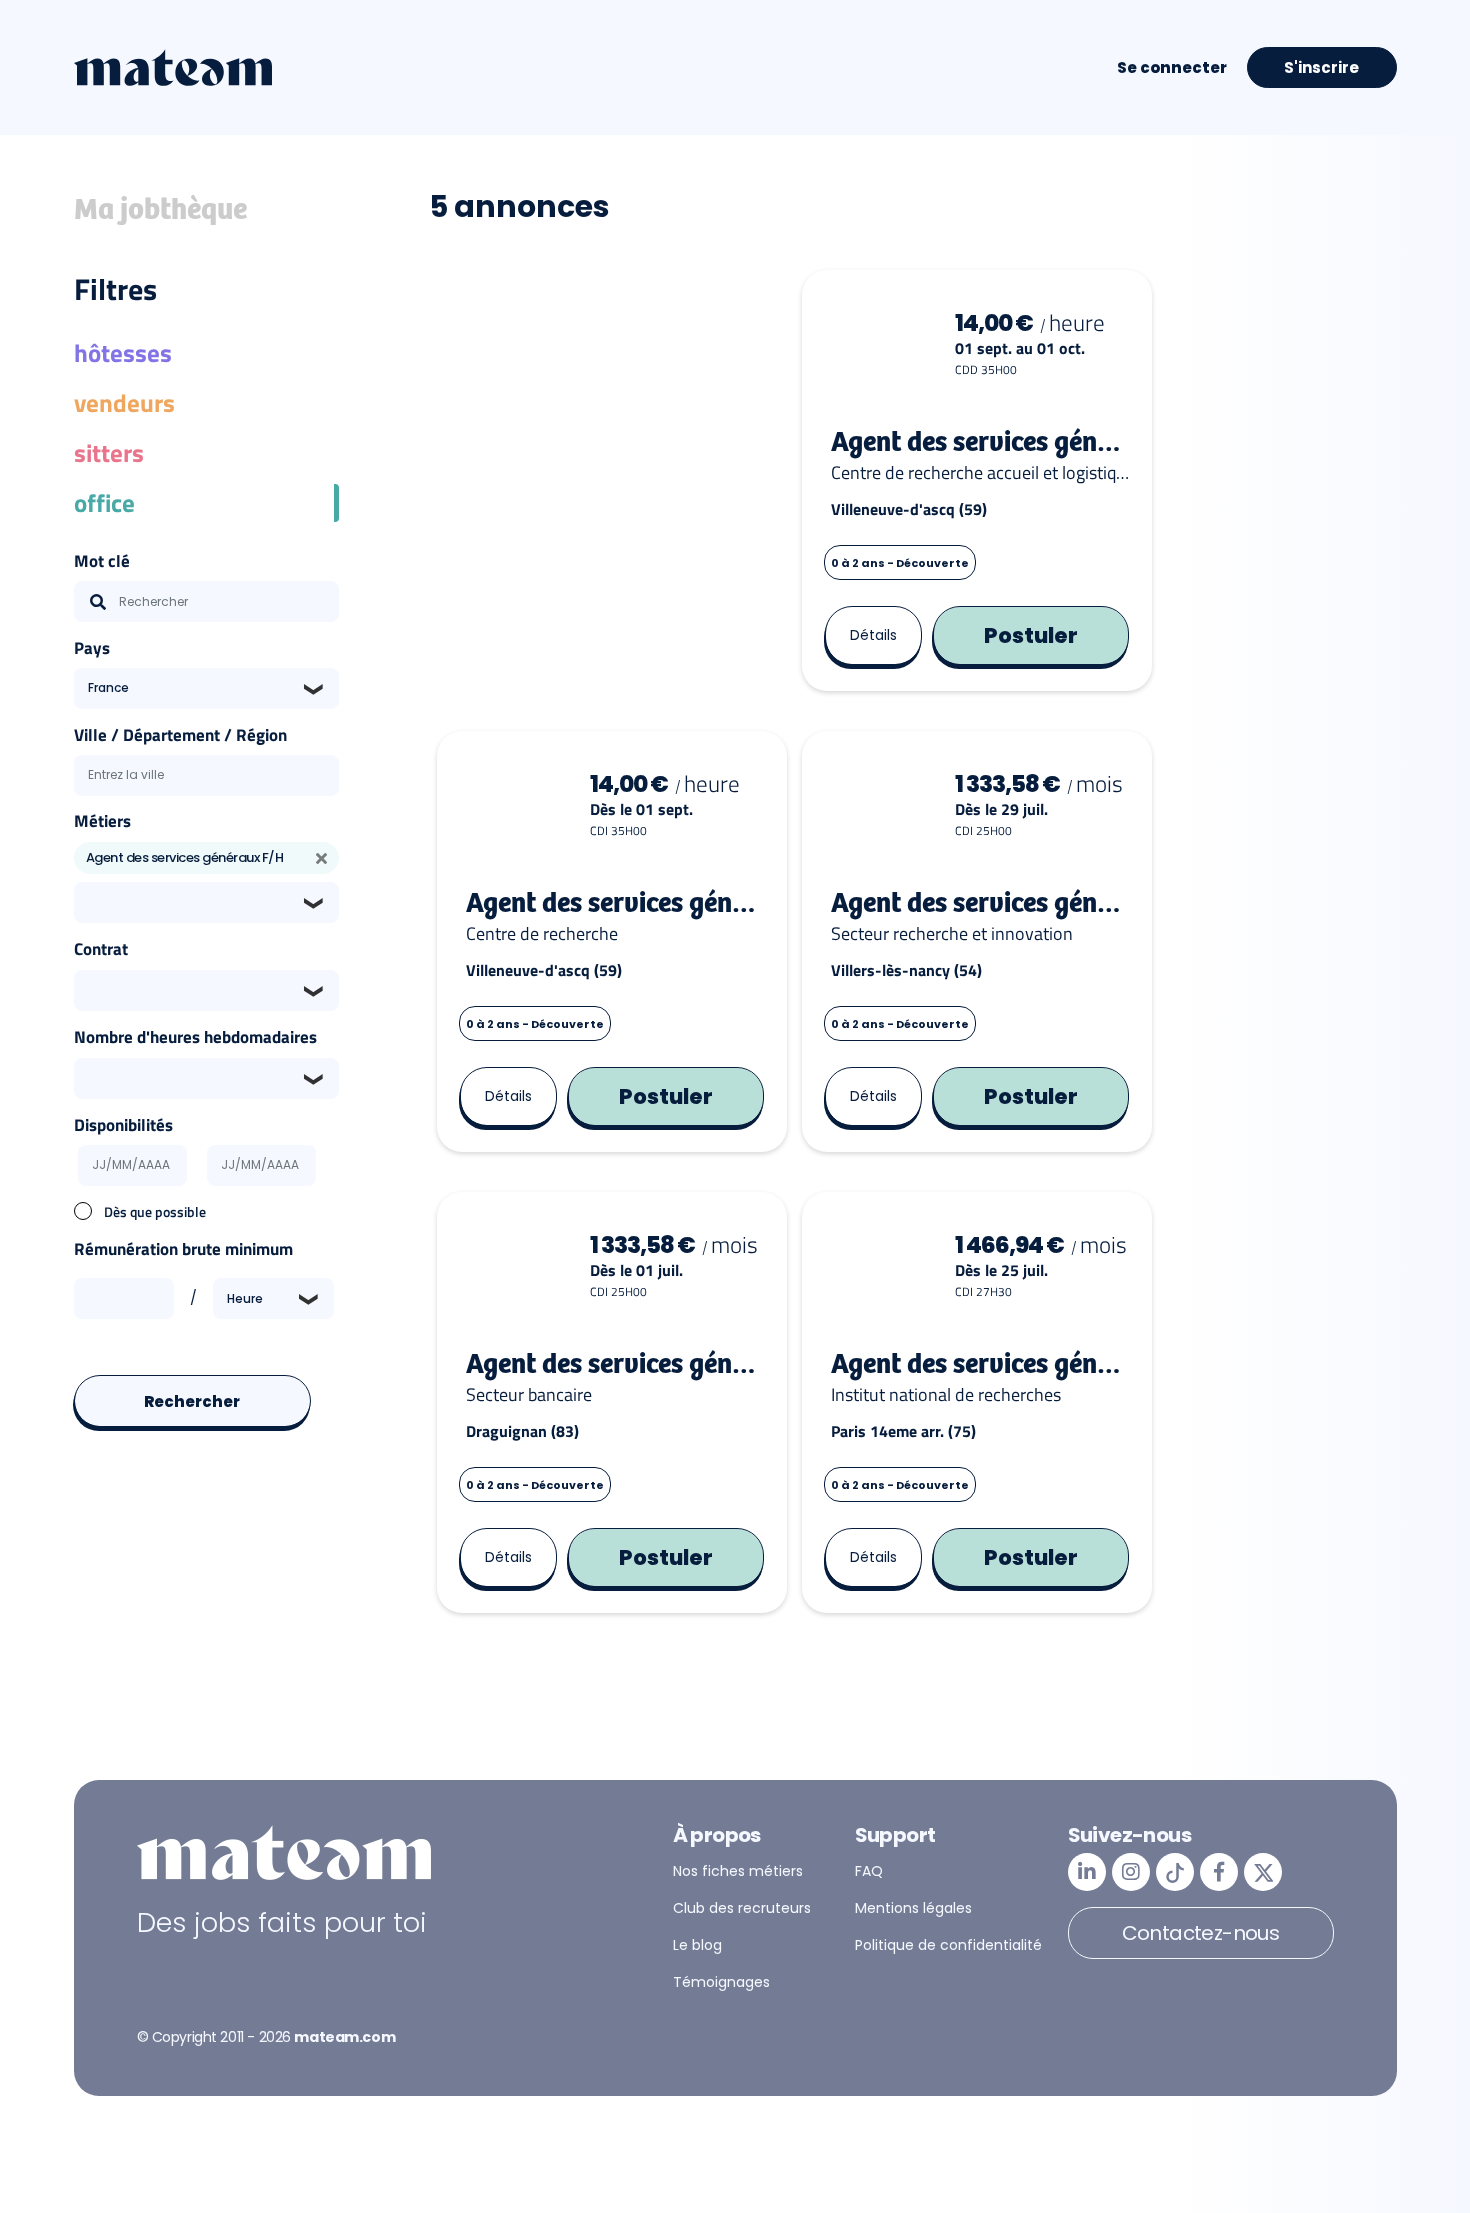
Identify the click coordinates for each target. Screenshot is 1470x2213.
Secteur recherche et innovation (952, 934)
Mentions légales (913, 1908)
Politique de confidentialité (948, 1945)
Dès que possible (155, 1211)
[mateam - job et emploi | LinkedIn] (1087, 1872)
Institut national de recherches (946, 1395)
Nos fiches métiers (738, 1871)
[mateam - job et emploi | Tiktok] (1175, 1872)
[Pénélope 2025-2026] (612, 480)
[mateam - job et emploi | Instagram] (1131, 1872)
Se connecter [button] (1172, 67)
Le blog (697, 1945)
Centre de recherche (542, 934)
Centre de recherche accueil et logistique (980, 473)
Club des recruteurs (742, 1908)
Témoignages (721, 1982)
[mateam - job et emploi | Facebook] (1219, 1872)
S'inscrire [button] (1321, 67)
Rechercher (192, 1401)
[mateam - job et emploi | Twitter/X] (1263, 1872)
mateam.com (344, 2037)
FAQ (869, 1871)
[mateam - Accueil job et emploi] (173, 68)
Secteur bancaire (529, 1395)
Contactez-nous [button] (1201, 1933)
